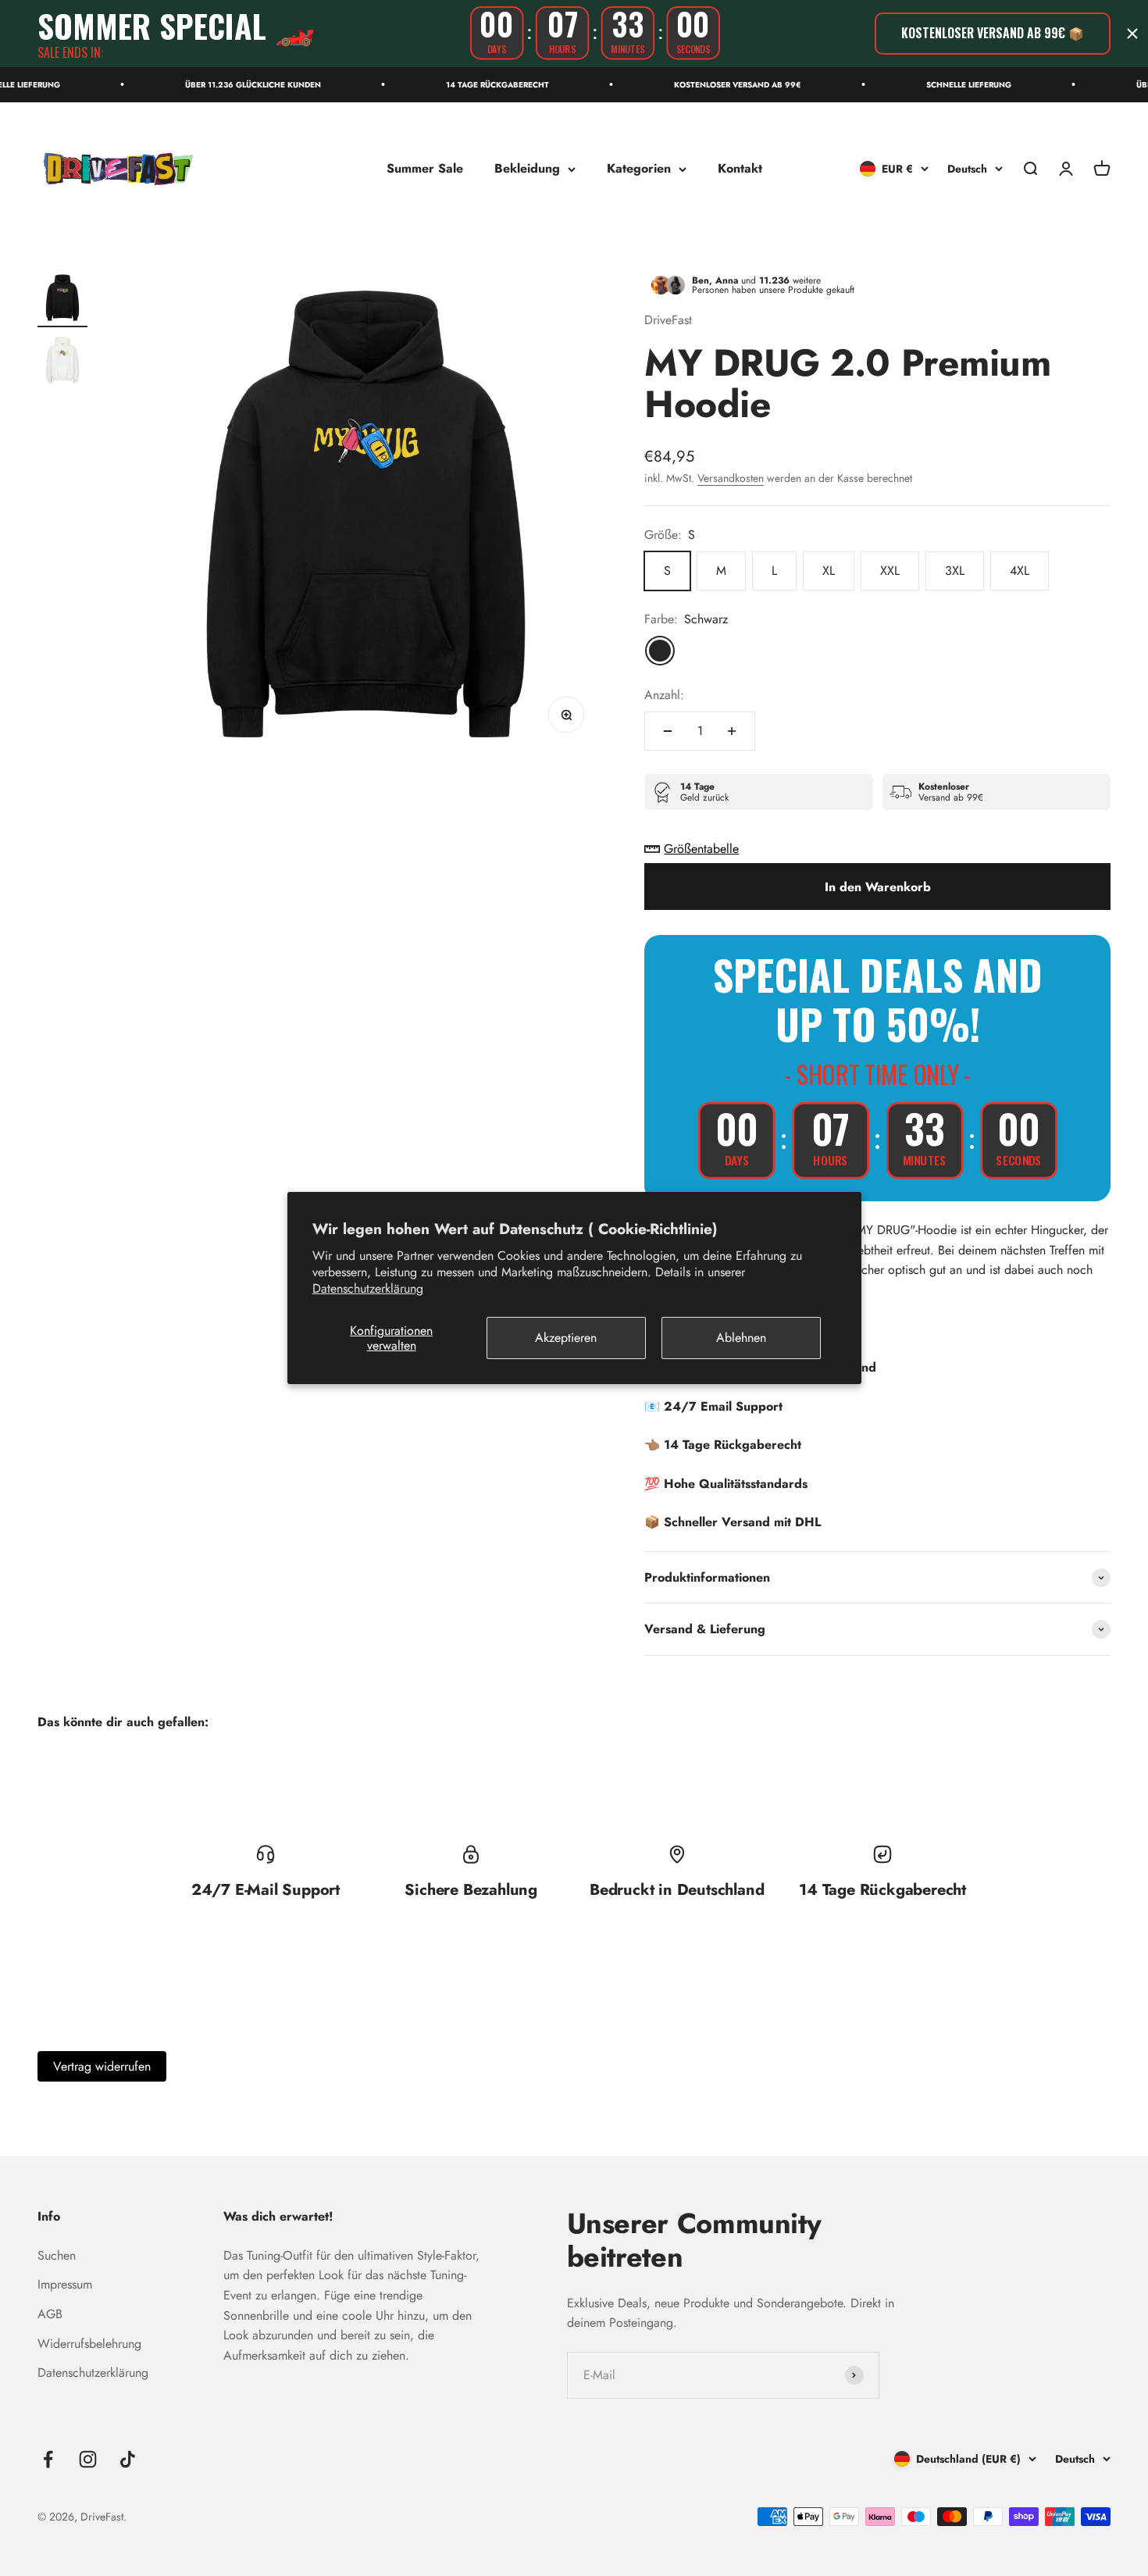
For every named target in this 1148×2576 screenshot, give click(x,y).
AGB (50, 2314)
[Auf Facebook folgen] (48, 2459)
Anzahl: (664, 695)
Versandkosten (731, 478)
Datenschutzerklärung (368, 1288)
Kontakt (740, 168)
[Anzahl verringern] (668, 731)
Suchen (57, 2255)
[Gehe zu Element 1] (62, 300)
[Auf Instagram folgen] (88, 2459)
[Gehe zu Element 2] (62, 362)
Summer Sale (425, 168)
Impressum (65, 2284)
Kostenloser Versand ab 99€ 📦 (993, 33)
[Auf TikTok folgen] (128, 2459)
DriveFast (668, 320)
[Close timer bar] (1132, 34)
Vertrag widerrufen (102, 2066)
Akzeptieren (566, 1338)
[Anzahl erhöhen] (732, 731)
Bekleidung (527, 168)
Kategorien (639, 168)
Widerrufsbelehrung (89, 2344)
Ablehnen (741, 1338)
